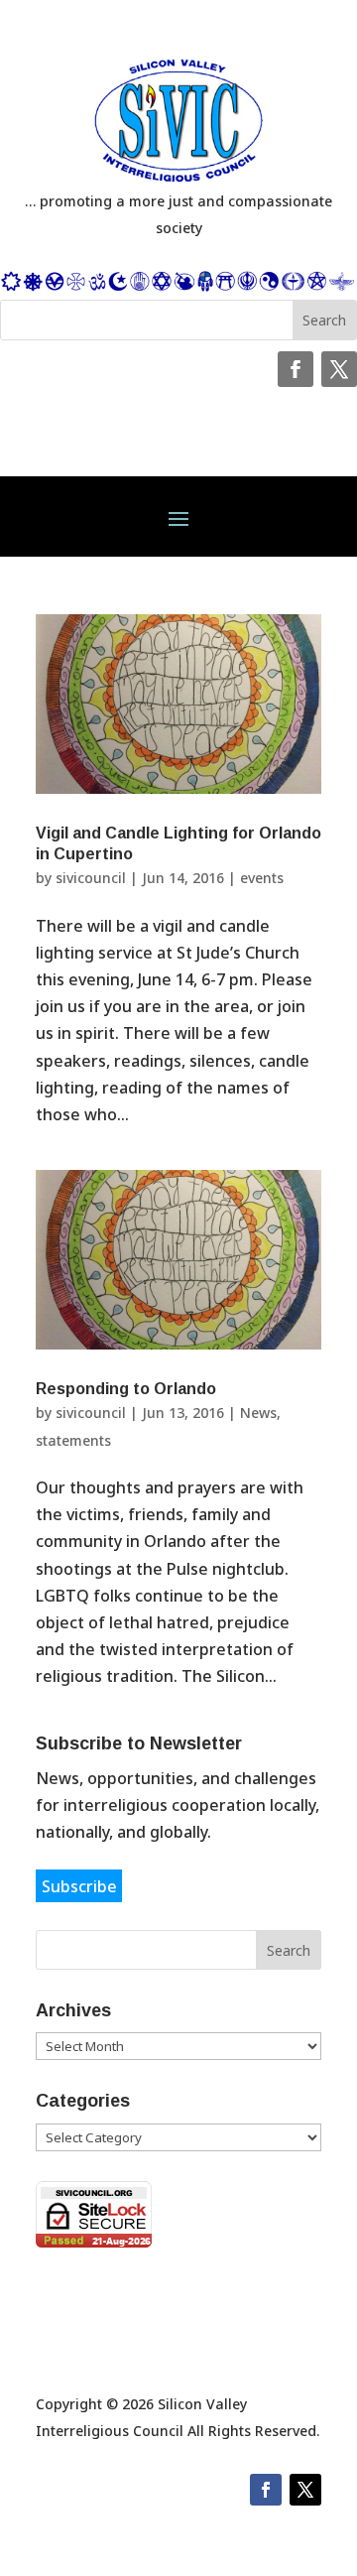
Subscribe (79, 1886)
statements (73, 1440)
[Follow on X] (339, 369)
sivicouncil (91, 878)
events (262, 878)
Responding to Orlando (126, 1389)
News (258, 1413)
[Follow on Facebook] (296, 369)
